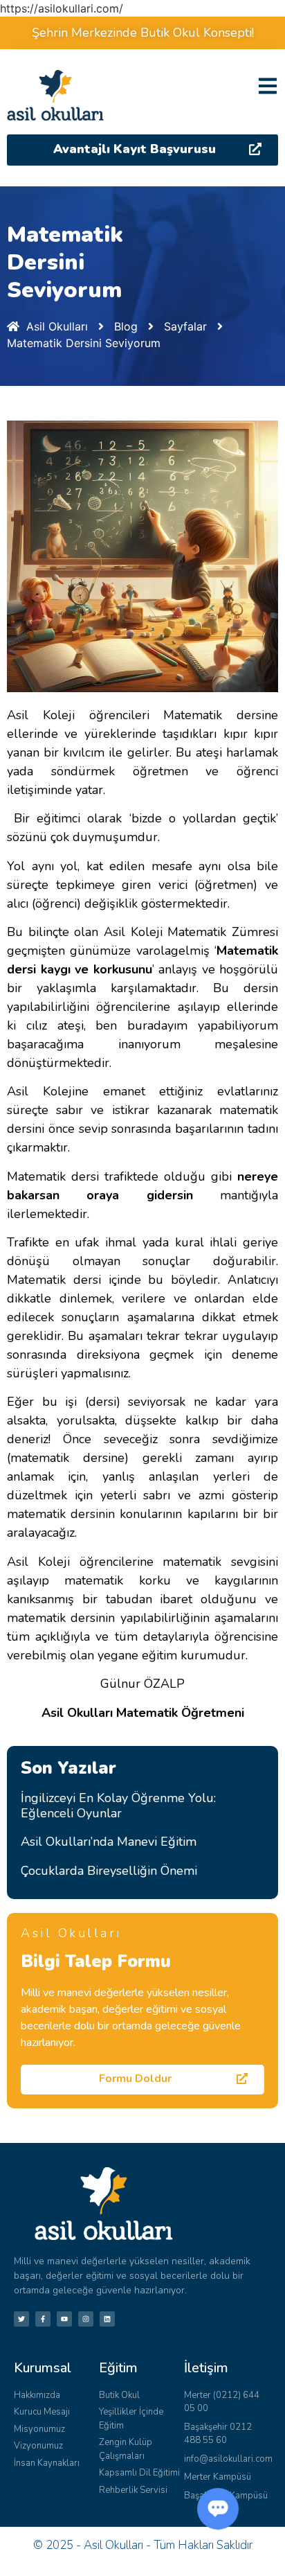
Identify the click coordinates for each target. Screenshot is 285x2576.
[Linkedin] (107, 2319)
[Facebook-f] (43, 2319)
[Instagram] (86, 2319)
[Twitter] (21, 2319)
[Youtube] (64, 2319)
